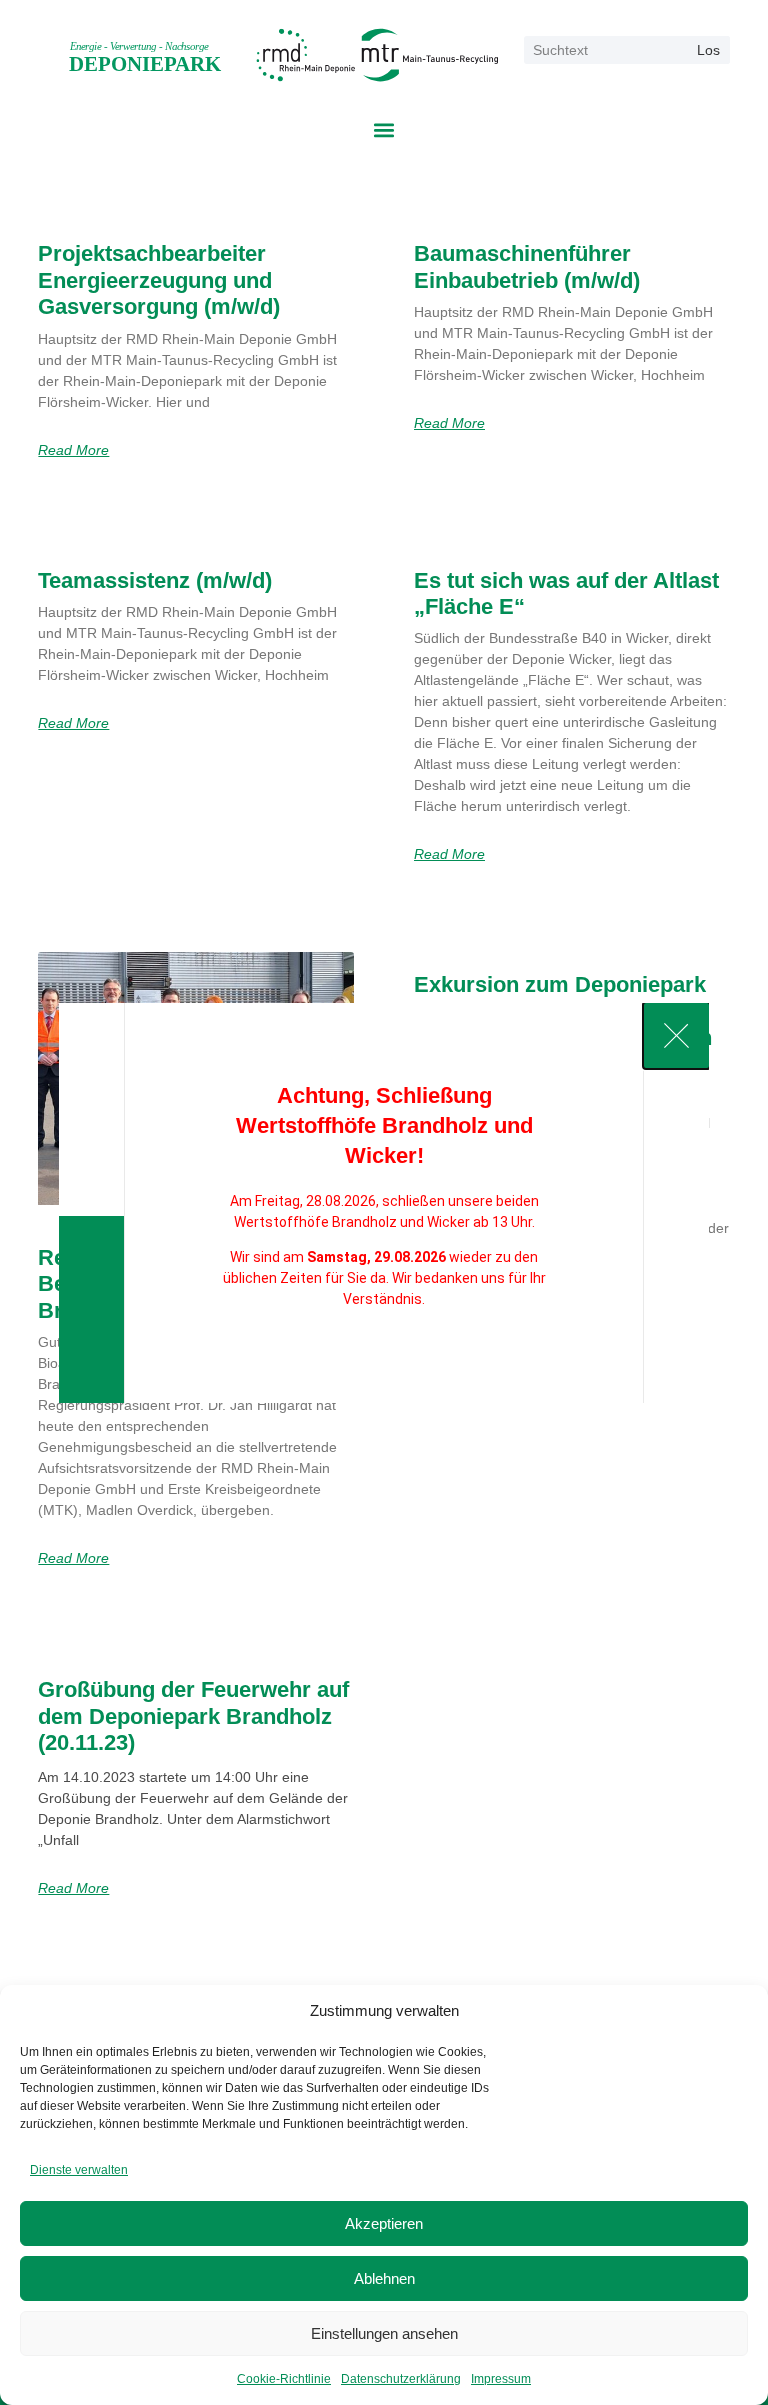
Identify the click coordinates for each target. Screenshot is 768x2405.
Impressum (501, 2379)
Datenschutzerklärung (401, 2379)
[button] (384, 130)
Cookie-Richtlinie (284, 2379)
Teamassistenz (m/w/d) (155, 580)
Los (708, 50)
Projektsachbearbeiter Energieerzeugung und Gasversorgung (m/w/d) (159, 280)
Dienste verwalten (79, 2170)
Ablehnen (384, 2278)
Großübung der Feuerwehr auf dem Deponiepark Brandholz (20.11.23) (193, 1716)
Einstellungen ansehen (384, 2333)
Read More (73, 450)
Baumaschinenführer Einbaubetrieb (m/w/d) (527, 266)
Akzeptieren (384, 2223)
